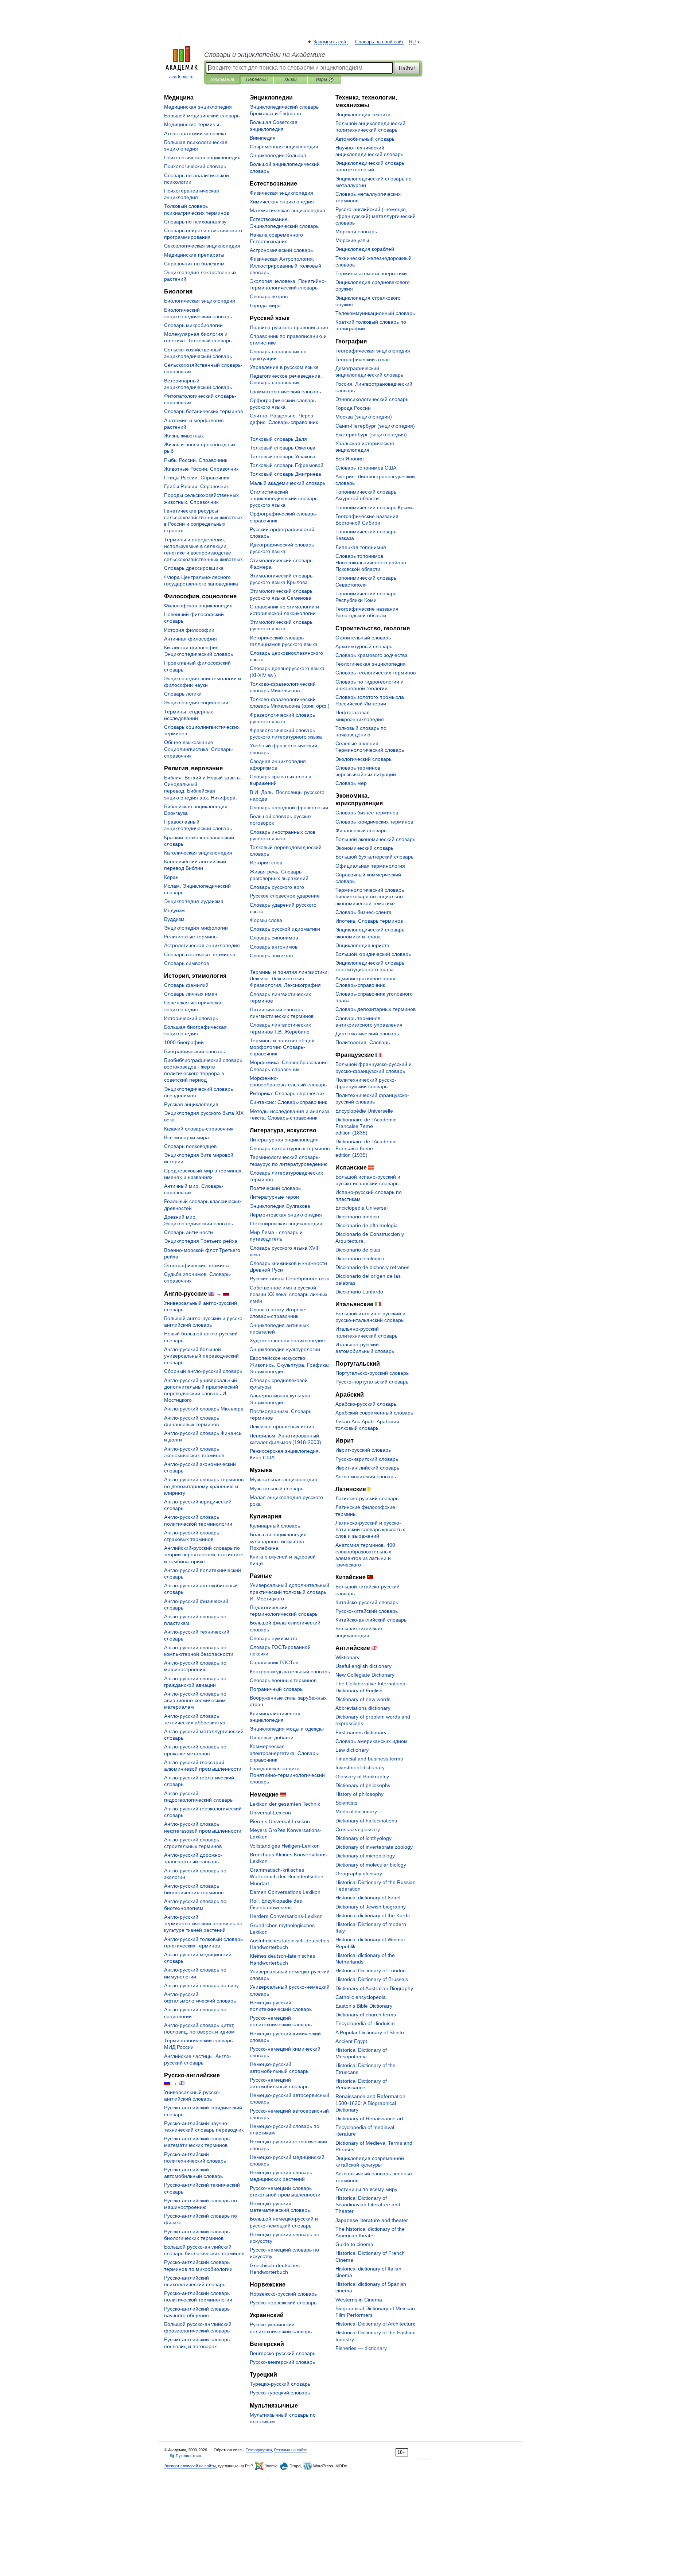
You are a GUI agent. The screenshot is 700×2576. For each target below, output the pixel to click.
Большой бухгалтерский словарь (374, 857)
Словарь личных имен (191, 994)
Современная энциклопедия (284, 147)
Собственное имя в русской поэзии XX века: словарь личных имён (289, 1294)
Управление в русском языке (284, 367)
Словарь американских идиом (372, 1741)
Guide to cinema (354, 2244)
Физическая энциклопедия (281, 193)
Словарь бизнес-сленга (363, 912)
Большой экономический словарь (375, 839)
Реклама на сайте (291, 2450)
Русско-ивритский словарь (367, 1459)
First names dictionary (361, 1732)
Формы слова (266, 920)
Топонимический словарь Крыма (375, 507)
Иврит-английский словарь (367, 1468)
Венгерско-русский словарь (283, 2353)
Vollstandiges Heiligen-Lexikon (285, 1846)
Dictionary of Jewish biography (371, 1907)
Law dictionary (352, 1750)
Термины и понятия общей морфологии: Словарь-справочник (282, 1047)
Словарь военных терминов (283, 1680)
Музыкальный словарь (277, 1489)
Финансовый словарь (361, 830)
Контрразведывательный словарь (290, 1672)
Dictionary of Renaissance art (369, 2118)
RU (412, 42)
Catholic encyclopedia (361, 1997)
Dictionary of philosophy (363, 1785)
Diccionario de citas (358, 1250)
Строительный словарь (363, 638)
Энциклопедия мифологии (196, 928)
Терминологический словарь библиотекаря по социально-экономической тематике (370, 896)
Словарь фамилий (186, 985)
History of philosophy (359, 1794)
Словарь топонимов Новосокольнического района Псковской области (371, 563)
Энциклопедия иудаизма (194, 901)
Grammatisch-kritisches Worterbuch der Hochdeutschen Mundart (287, 1876)
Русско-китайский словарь (367, 1611)
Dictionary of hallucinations (366, 1821)
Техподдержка (259, 2450)
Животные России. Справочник (201, 469)
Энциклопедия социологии (196, 703)
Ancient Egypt (351, 2041)
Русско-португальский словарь (372, 1382)
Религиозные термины (191, 937)
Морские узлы (352, 240)
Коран (171, 877)
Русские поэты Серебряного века (290, 1279)
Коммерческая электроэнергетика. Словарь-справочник (285, 1753)
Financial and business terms (369, 1759)
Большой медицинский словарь (202, 116)
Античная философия (190, 639)
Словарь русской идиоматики (285, 929)
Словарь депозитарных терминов (376, 1009)
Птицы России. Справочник (197, 478)
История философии (189, 630)
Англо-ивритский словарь (366, 1476)
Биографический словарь (195, 1051)
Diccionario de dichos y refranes (372, 1267)
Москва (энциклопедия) (364, 417)
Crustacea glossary (358, 1829)
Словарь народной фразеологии (289, 808)
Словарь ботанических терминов (203, 411)
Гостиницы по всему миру (366, 2189)
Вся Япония (350, 459)
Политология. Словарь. (363, 1042)
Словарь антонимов (274, 947)
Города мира (265, 306)
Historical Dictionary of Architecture (376, 2324)
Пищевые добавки (272, 1738)
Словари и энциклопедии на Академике (265, 55)
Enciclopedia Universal (361, 1208)
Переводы (257, 79)
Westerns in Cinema (359, 2300)
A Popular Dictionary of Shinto (370, 2032)
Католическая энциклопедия (198, 853)
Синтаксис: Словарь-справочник (288, 1102)
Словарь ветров (269, 296)
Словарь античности (188, 1232)
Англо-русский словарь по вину (201, 1985)
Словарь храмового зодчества (372, 655)
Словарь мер (351, 783)
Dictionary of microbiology (365, 1856)
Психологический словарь (195, 166)
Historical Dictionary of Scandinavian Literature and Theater (368, 2205)
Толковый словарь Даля (278, 439)
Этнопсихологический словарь (372, 399)
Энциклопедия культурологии (285, 1349)
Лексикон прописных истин (282, 1427)
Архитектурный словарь (364, 646)
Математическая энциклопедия (287, 210)
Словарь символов (186, 963)
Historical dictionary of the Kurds (373, 1915)
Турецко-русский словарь (280, 2384)
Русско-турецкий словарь (280, 2393)
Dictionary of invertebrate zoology (374, 1847)
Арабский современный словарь (374, 1413)
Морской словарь (356, 231)
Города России (353, 408)
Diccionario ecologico (360, 1258)
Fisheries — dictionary (361, 2348)
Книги (291, 79)
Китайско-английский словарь (371, 1620)
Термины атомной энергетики (371, 273)
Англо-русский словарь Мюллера (204, 1409)
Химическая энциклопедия (282, 202)
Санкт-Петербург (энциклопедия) (375, 426)
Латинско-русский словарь (367, 1498)
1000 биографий (184, 1042)
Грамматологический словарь (285, 392)
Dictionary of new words (363, 1699)
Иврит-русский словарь (363, 1450)
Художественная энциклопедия (287, 1340)
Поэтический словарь (275, 1188)
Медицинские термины (192, 124)
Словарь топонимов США (366, 468)
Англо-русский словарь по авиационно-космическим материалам (195, 1700)
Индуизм (174, 910)
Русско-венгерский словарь (282, 2362)
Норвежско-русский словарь (283, 2294)
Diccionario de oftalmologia (367, 1225)
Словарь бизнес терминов (367, 813)
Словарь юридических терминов (374, 822)
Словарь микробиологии (193, 325)
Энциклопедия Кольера (278, 155)
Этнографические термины (197, 1265)
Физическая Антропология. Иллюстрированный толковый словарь (285, 265)
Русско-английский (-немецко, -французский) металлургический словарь (376, 216)
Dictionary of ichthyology (363, 1838)
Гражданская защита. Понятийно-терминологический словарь (287, 1775)
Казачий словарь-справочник (199, 1129)
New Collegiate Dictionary (365, 1675)
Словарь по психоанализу (195, 222)
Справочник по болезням (194, 264)
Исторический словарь (191, 1018)
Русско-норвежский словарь (283, 2303)
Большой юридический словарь (373, 954)
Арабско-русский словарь (366, 1404)
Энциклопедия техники (363, 114)
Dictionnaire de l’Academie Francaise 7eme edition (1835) (366, 1126)
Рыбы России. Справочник (196, 460)
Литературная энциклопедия (284, 1140)
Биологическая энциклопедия (200, 301)
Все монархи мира (186, 1137)
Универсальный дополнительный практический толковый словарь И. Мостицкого (289, 1592)
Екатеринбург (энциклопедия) (371, 435)
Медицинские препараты (194, 255)
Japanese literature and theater (372, 2220)
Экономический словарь (364, 848)
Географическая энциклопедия (373, 351)
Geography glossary (359, 1873)
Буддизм (174, 919)
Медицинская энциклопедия (198, 107)
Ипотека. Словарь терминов (369, 921)
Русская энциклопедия (191, 1104)
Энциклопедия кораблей (365, 249)
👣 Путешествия (185, 2456)
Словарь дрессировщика (194, 568)
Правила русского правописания (289, 327)
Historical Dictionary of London (371, 1970)
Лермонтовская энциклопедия (286, 1215)
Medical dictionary (356, 1812)
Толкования (222, 79)
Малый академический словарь (287, 483)
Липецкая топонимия (361, 547)
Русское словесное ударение (285, 896)
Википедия (263, 138)
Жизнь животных (184, 436)
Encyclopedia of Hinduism (365, 2023)
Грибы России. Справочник (196, 486)
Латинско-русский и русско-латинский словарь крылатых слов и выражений (370, 1529)
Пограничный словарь (276, 1689)
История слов (266, 863)
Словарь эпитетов (271, 956)
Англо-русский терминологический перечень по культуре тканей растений (203, 1923)
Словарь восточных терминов (200, 954)
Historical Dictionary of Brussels (372, 1979)
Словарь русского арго (277, 887)
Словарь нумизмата (274, 1638)
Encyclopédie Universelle (364, 1111)
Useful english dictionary (363, 1666)
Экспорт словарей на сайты (190, 2466)
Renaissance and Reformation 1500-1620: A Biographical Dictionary (370, 2103)
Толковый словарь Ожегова (283, 448)
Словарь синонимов (274, 938)
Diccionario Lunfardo (359, 1292)
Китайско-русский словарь (367, 1602)
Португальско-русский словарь (372, 1373)
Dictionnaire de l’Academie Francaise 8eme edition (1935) (366, 1148)
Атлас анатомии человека (195, 133)
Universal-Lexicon (270, 1813)
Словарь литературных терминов (290, 1148)
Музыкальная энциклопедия (283, 1479)
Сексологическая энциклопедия (202, 246)
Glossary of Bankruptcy (362, 1777)
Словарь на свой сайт (379, 42)
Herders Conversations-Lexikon (286, 1916)
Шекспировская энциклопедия (286, 1223)
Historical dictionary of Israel (368, 1898)
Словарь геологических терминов (376, 673)
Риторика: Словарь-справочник (287, 1093)
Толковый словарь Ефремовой (287, 465)
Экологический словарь (363, 759)
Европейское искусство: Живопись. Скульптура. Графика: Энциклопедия (289, 1365)
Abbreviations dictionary (363, 1708)
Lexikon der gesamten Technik (285, 1804)
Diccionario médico (357, 1217)
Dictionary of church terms (366, 2015)
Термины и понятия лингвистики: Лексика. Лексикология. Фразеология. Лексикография (289, 978)
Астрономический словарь (281, 250)
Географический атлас (363, 359)
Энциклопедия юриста (362, 945)
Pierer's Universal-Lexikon (280, 1821)
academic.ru (181, 77)
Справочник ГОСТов (274, 1662)
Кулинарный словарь (275, 1526)
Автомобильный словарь (365, 139)
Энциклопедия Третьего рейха (201, 1241)
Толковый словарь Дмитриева (285, 474)
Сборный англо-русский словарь (203, 1371)
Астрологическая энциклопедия (202, 945)
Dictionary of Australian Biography (374, 1988)
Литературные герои (274, 1197)
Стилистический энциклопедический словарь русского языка (284, 498)
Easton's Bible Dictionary (364, 2006)
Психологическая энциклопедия (202, 157)
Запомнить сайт (331, 42)
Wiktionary (347, 1657)
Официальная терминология (370, 866)
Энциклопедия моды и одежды (287, 1729)
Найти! (407, 68)
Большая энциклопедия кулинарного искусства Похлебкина (278, 1541)
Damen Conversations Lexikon (285, 1892)
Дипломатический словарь (367, 1034)
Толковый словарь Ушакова (283, 456)
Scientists (346, 1803)
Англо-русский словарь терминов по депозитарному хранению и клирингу (204, 1486)
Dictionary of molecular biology (371, 1865)
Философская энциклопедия (198, 606)
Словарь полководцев (190, 1146)
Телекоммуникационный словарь (375, 313)
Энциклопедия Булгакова (280, 1206)
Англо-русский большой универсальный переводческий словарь (201, 1356)
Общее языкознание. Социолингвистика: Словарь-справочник (199, 749)
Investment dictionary (360, 1767)
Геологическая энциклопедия (371, 664)
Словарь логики (183, 694)
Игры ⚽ (325, 79)
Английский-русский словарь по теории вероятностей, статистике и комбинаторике (204, 1554)
